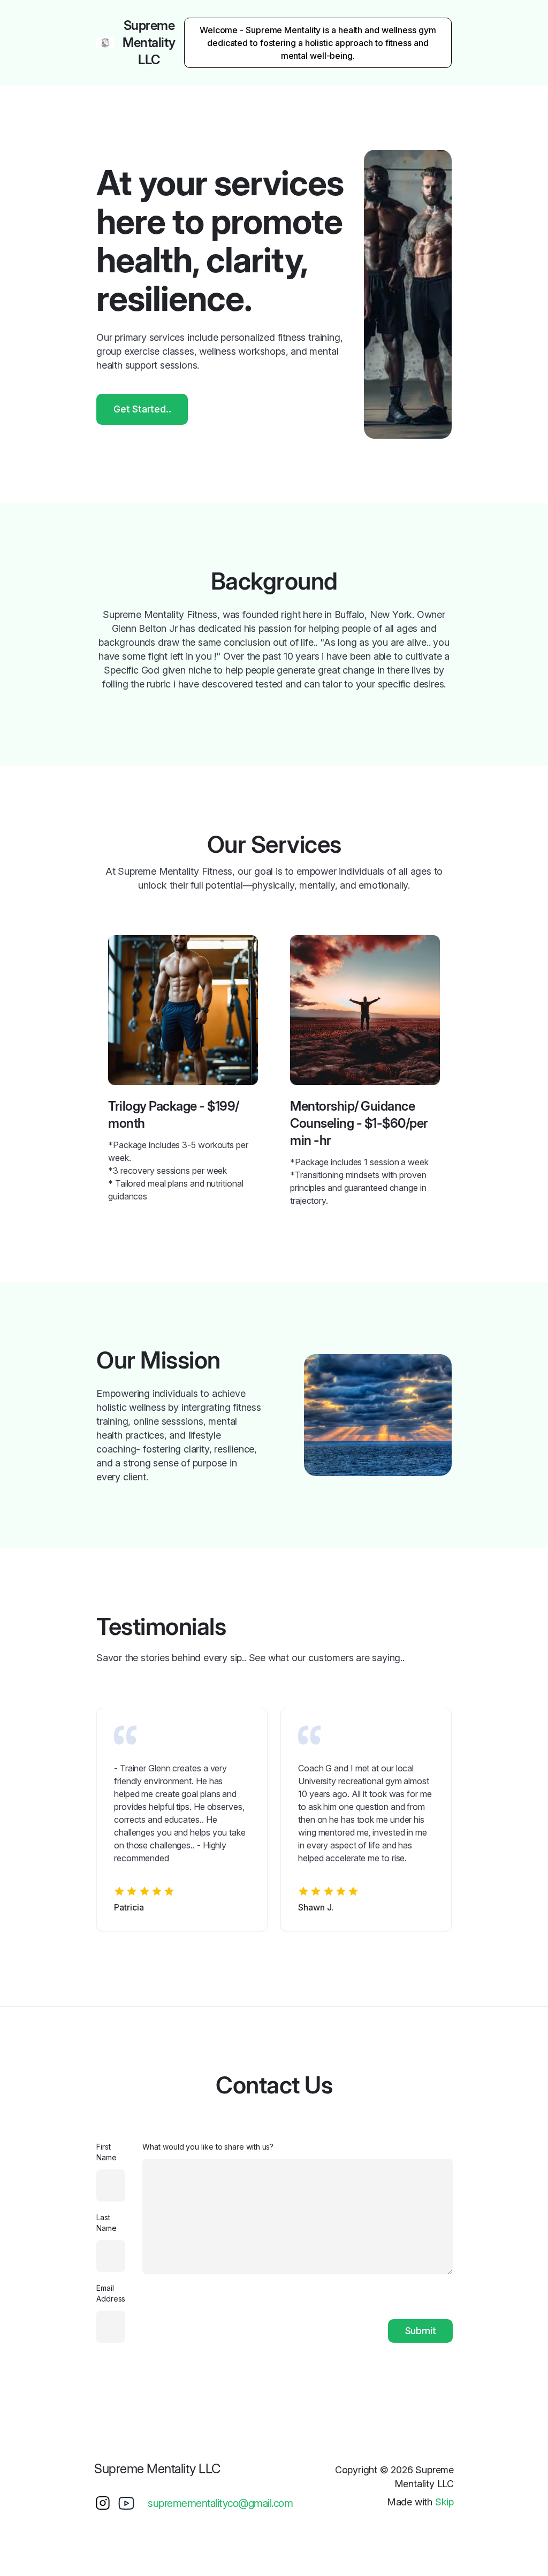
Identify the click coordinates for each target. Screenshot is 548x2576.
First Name (106, 2152)
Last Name (106, 2223)
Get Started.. (142, 409)
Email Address (111, 2293)
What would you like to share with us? (208, 2147)
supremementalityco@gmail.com (220, 2503)
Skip (444, 2502)
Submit (421, 2331)
